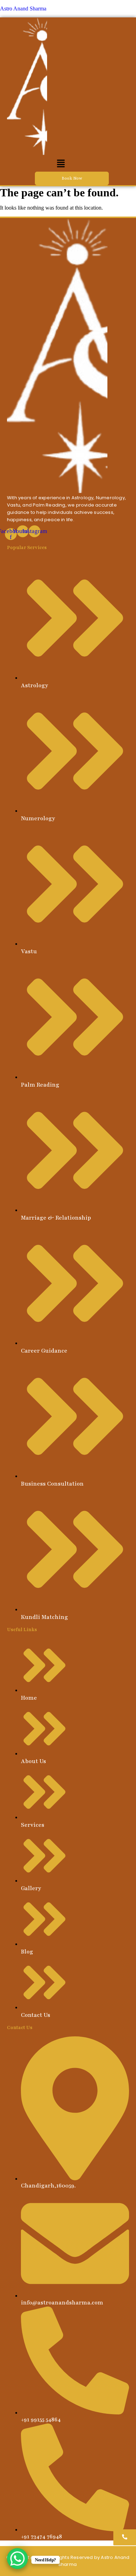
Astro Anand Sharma (23, 9)
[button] (61, 164)
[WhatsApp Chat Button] (17, 2559)
